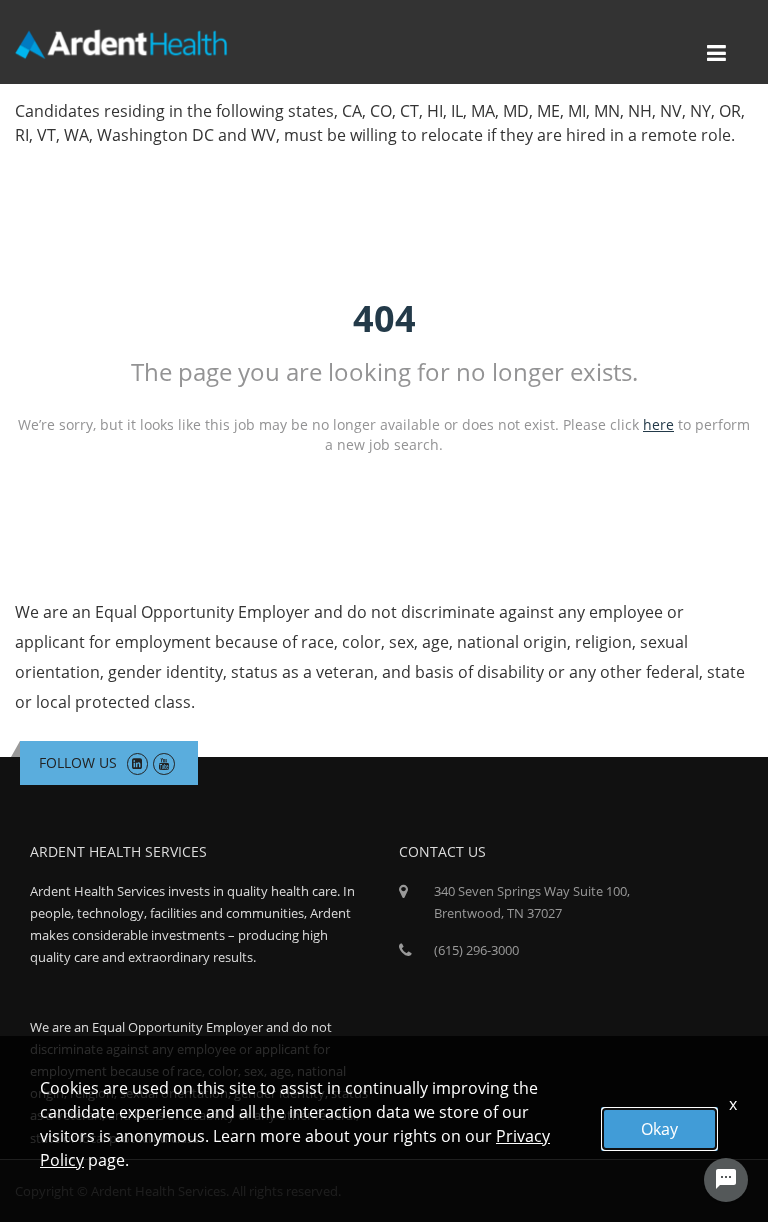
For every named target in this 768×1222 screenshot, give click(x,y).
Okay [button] (659, 1129)
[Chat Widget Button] (726, 1180)
